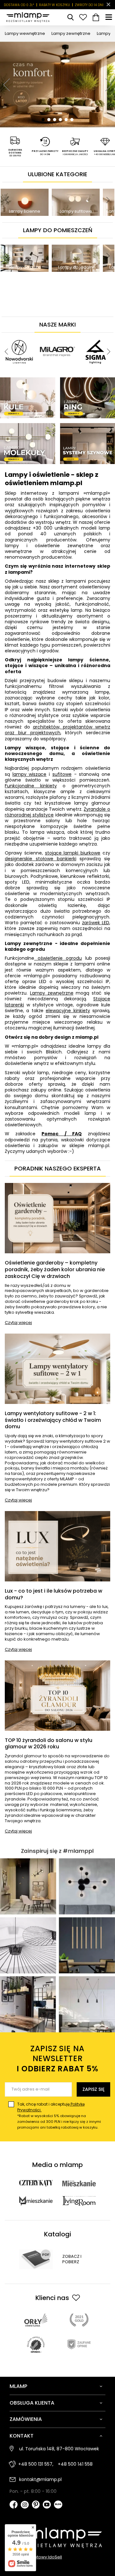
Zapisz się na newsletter (57, 2059)
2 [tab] (49, 120)
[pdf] (36, 2259)
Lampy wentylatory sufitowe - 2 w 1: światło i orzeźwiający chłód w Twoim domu (53, 1420)
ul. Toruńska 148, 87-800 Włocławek (59, 2449)
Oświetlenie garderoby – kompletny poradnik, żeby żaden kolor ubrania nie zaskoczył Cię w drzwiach (55, 1270)
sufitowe (62, 774)
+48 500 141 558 (75, 2464)
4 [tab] (60, 120)
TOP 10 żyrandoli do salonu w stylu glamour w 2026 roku (49, 1744)
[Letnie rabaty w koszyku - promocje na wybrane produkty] (57, 85)
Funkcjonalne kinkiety (31, 786)
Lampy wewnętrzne (25, 33)
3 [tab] (55, 120)
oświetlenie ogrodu (58, 958)
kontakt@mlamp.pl (40, 2479)
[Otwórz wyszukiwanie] (70, 17)
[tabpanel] (57, 85)
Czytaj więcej (18, 1323)
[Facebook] (14, 2505)
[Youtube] (47, 2505)
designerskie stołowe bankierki (41, 859)
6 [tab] (72, 120)
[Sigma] (19, 335)
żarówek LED (96, 923)
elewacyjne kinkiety (68, 1011)
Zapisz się (93, 2089)
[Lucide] (57, 335)
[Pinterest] (36, 2505)
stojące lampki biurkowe (73, 853)
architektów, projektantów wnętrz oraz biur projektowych (57, 730)
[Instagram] (25, 2505)
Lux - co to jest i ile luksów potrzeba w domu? (54, 1595)
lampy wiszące (30, 774)
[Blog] (58, 2505)
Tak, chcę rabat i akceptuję (59, 2116)
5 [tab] (66, 120)
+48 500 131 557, (36, 2464)
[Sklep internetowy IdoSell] (57, 2557)
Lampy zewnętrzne (71, 33)
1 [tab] (43, 120)
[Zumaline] (80, 335)
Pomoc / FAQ (61, 1134)
